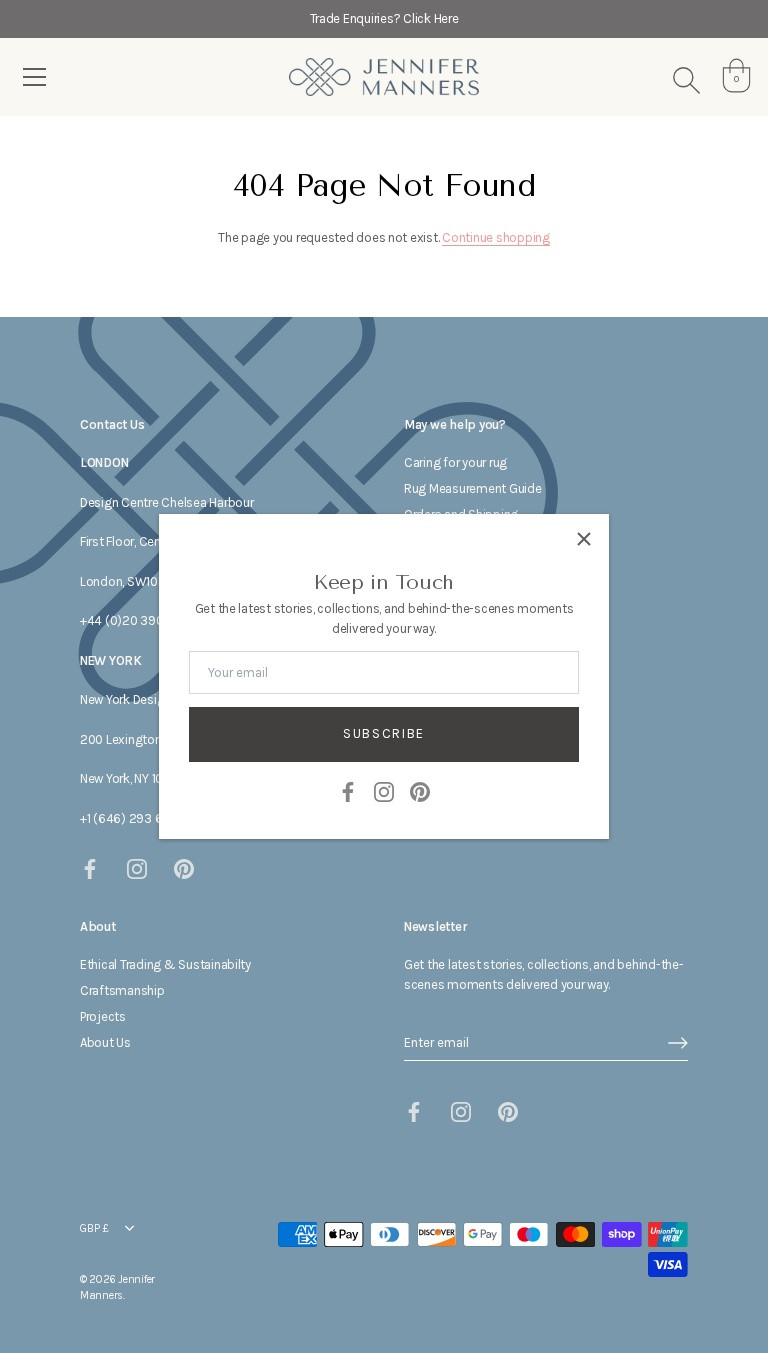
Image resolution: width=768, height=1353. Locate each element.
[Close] (584, 539)
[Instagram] (384, 790)
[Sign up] (678, 1043)
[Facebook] (348, 790)
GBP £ (94, 1228)
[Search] (686, 80)
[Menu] (35, 77)
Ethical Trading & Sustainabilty (165, 964)
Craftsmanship (122, 990)
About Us (105, 1042)
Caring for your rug (455, 462)
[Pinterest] (420, 790)
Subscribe (384, 733)
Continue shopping (496, 237)
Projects (103, 1016)
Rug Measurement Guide (473, 488)
